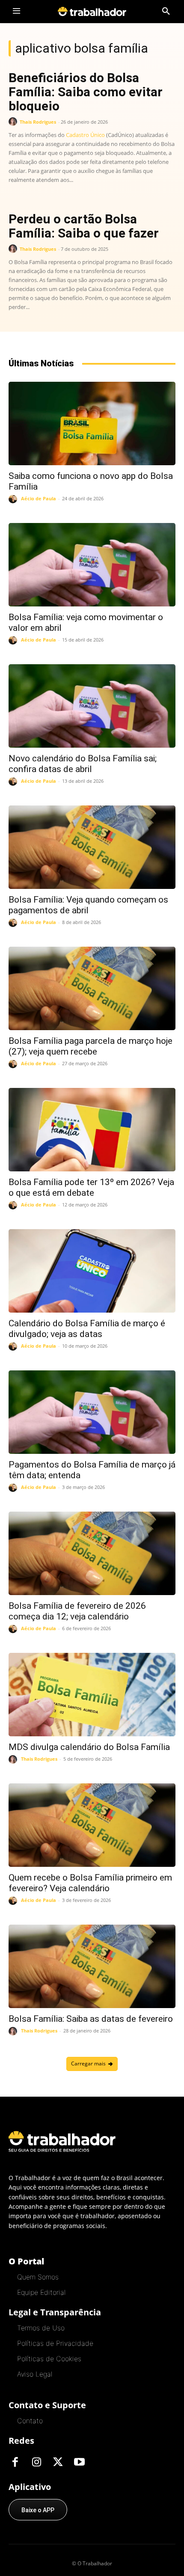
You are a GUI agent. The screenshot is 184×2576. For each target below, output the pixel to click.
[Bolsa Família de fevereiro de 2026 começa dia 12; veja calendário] (92, 1553)
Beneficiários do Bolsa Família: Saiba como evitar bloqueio (86, 92)
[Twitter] (58, 2463)
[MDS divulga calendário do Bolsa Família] (92, 1695)
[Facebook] (15, 2463)
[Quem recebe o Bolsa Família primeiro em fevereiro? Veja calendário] (92, 1825)
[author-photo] (14, 122)
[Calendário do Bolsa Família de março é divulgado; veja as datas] (92, 1271)
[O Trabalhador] (92, 11)
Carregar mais (88, 2063)
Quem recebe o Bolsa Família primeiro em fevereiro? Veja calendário (90, 1883)
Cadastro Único (85, 135)
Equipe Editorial (41, 2292)
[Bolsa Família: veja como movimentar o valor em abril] (92, 565)
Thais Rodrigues (38, 122)
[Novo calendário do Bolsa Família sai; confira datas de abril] (92, 706)
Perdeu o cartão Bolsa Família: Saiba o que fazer (84, 226)
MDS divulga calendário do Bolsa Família (89, 1747)
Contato (30, 2421)
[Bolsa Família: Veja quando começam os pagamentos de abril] (92, 847)
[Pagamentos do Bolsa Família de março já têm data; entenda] (92, 1412)
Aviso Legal (35, 2374)
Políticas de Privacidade (55, 2343)
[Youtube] (79, 2463)
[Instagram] (36, 2463)
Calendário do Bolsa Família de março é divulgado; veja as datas (87, 1329)
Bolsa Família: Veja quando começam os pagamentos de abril (88, 905)
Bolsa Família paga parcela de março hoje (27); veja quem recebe (91, 1046)
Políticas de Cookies (49, 2359)
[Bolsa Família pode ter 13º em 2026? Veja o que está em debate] (92, 1130)
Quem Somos (38, 2277)
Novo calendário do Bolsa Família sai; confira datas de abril (83, 764)
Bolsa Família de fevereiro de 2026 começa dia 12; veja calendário (77, 1611)
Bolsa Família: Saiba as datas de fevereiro (91, 2019)
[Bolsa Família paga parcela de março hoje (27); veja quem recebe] (92, 988)
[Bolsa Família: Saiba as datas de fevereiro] (92, 1966)
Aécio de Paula (39, 498)
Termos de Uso (41, 2328)
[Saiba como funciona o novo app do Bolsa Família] (92, 423)
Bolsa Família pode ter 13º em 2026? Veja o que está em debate (91, 1187)
